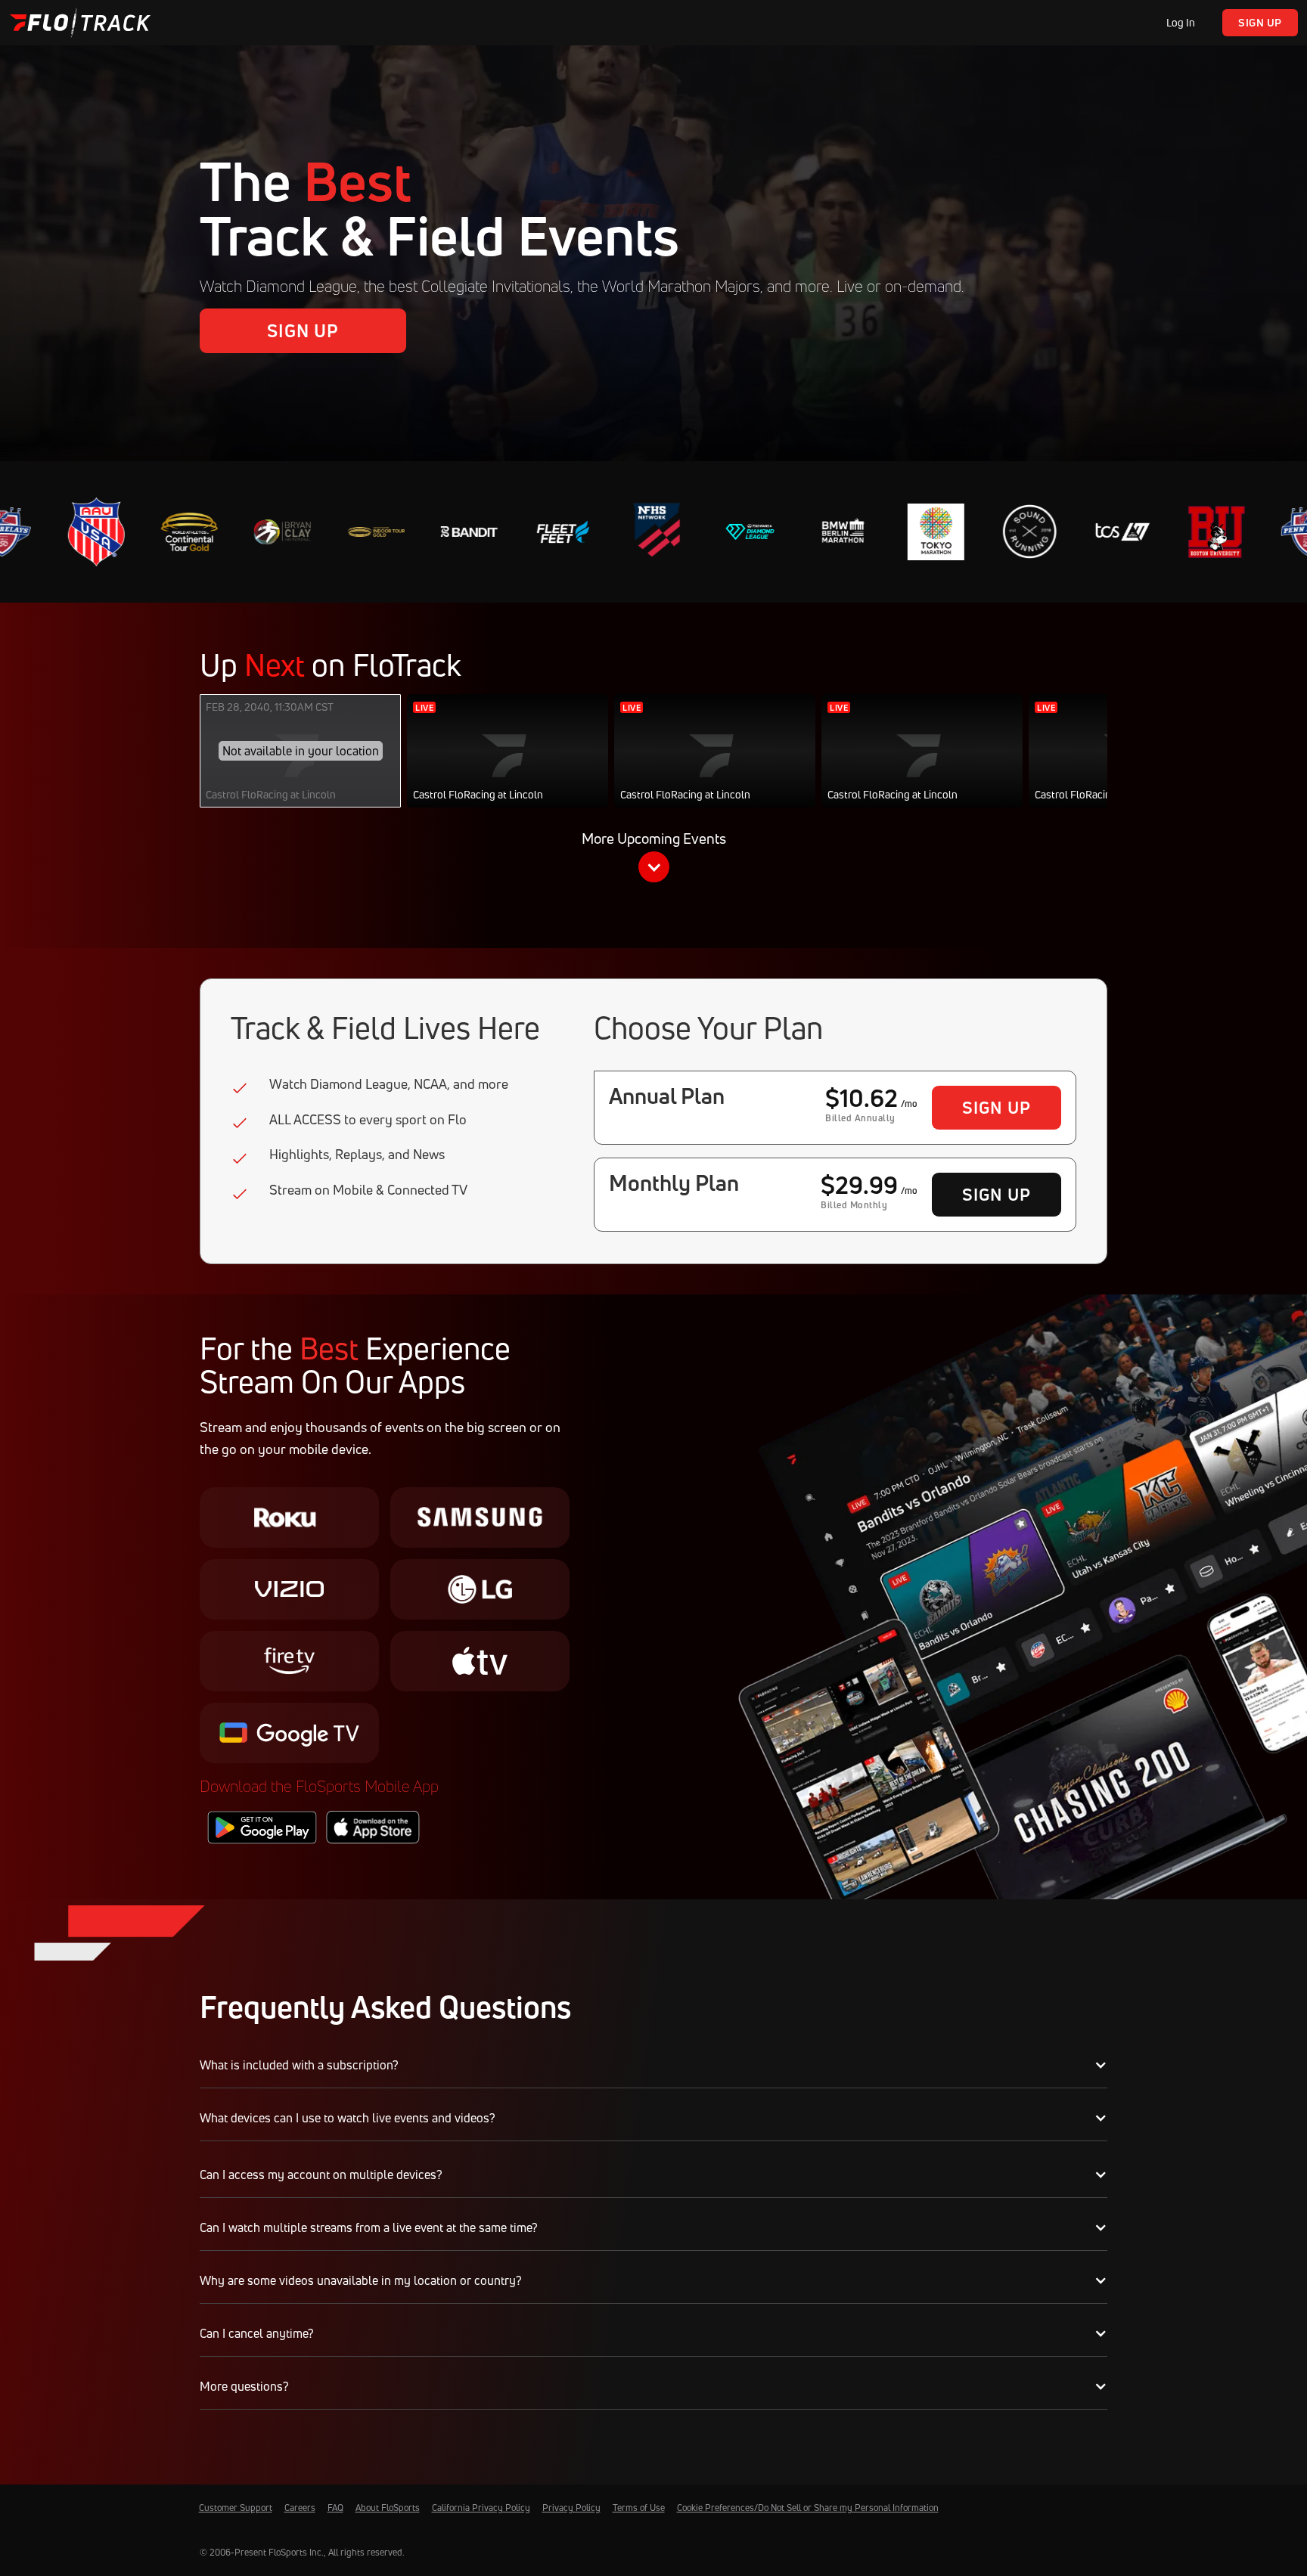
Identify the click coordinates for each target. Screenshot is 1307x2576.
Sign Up (1260, 22)
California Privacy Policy (481, 2508)
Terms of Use (639, 2508)
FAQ (335, 2508)
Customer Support (236, 2508)
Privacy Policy (571, 2508)
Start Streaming (508, 766)
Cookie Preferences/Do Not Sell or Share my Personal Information (808, 2508)
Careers (300, 2508)
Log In (1181, 22)
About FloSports (388, 2508)
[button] (653, 860)
